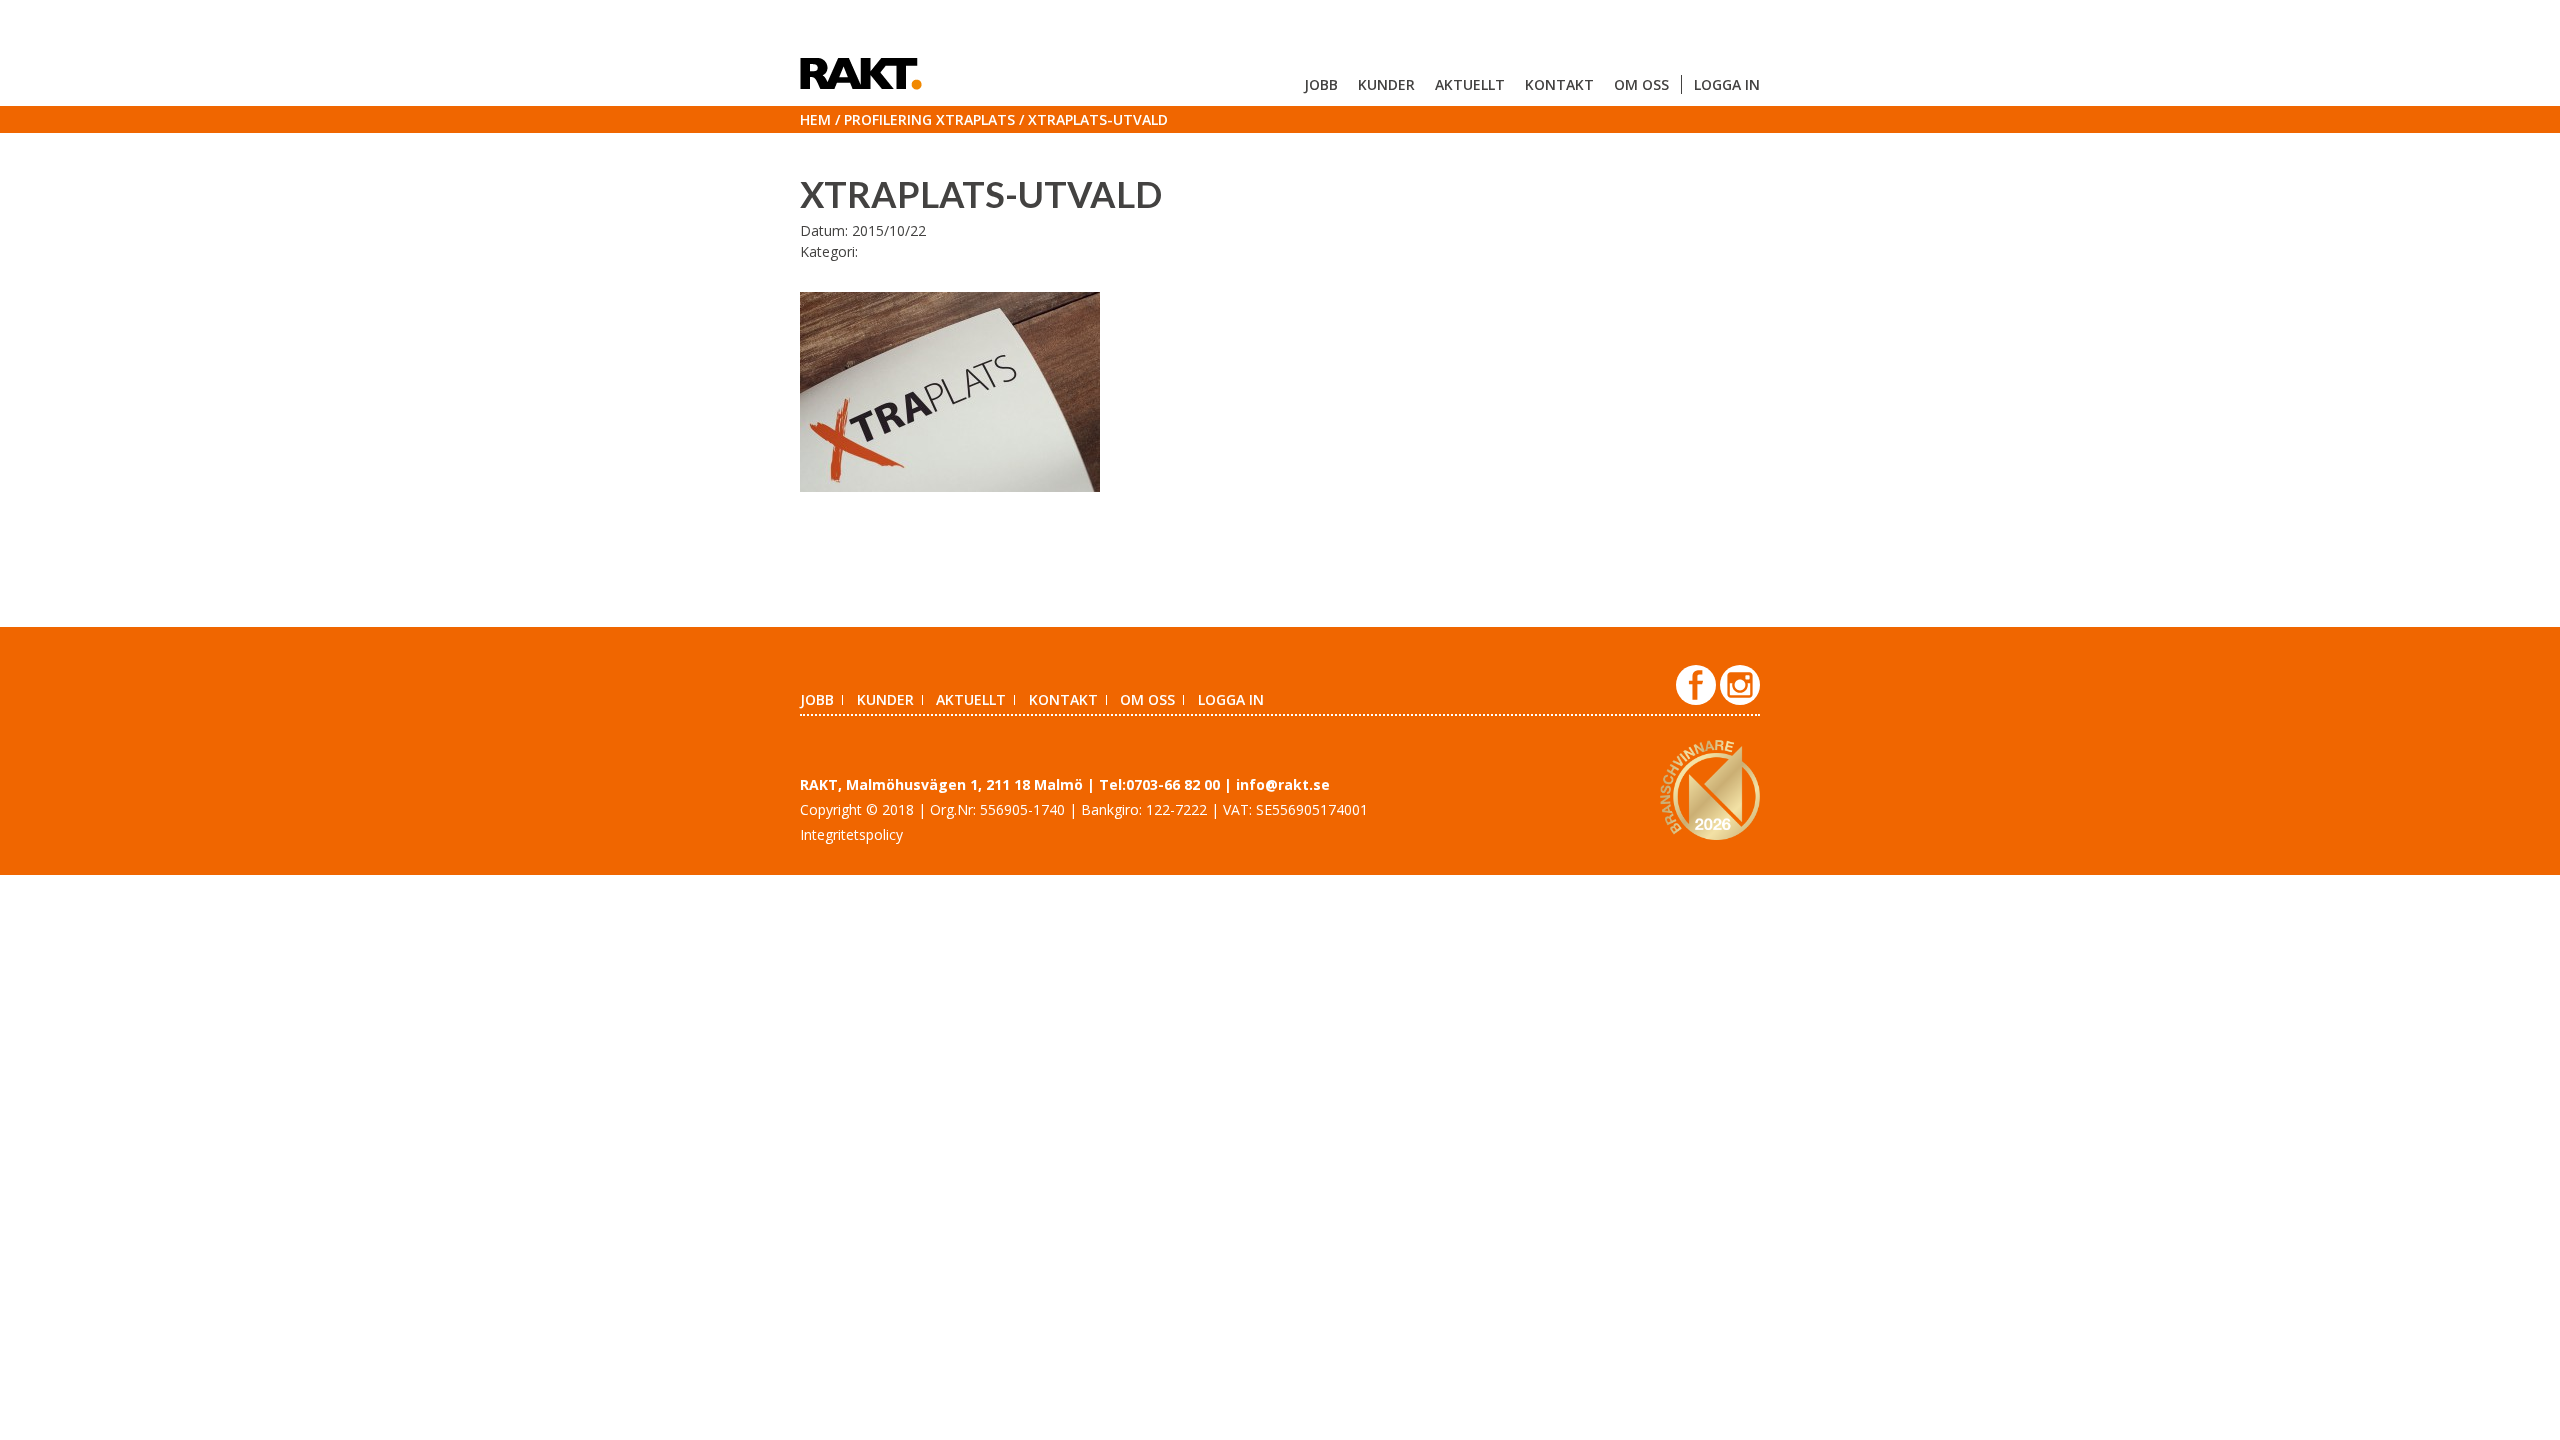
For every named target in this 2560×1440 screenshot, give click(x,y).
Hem (815, 119)
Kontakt (1559, 84)
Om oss (1641, 84)
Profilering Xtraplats (929, 119)
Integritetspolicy (851, 834)
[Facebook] (1698, 699)
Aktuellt (1470, 84)
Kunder (1386, 84)
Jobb (1321, 84)
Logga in (1727, 84)
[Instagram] (1740, 699)
